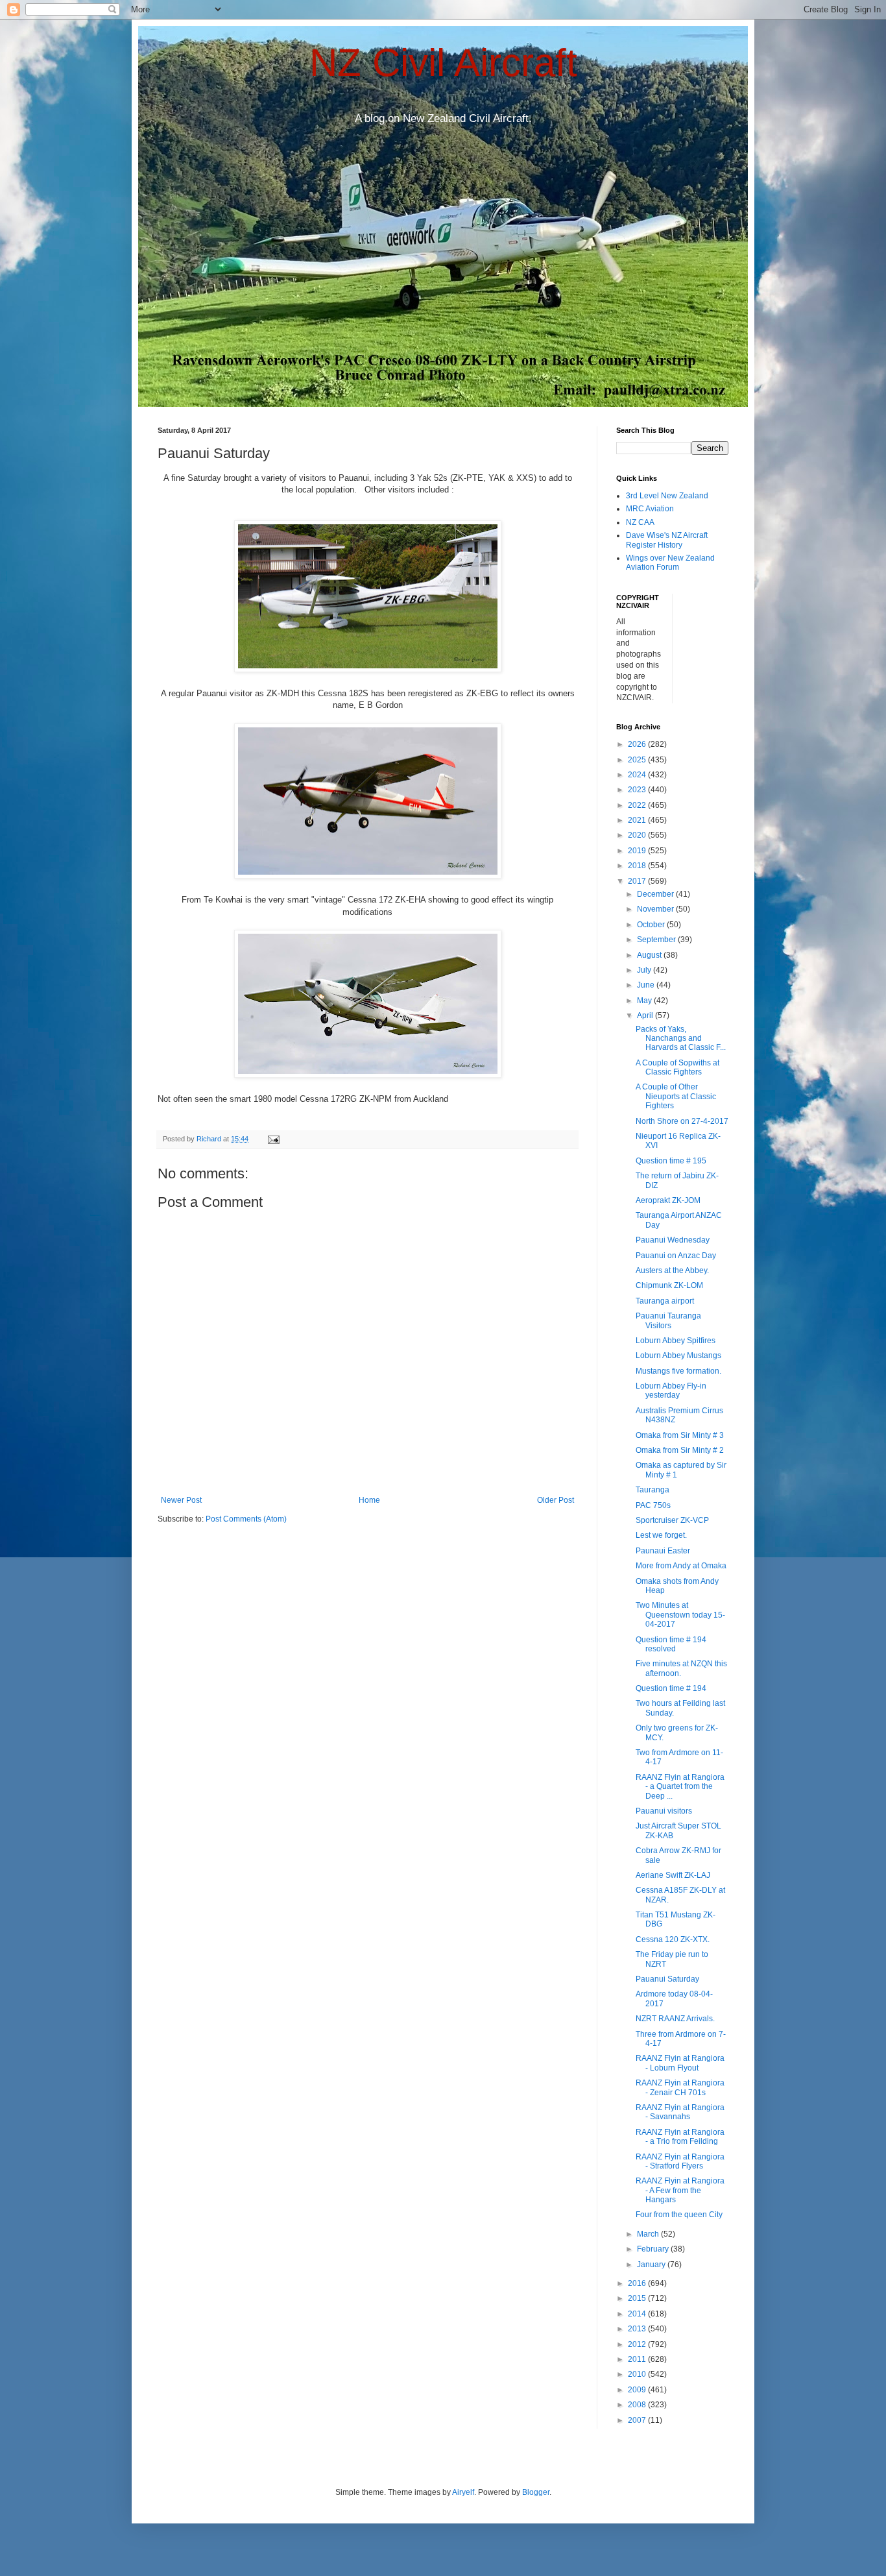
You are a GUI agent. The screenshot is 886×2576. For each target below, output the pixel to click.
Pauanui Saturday (667, 1979)
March (649, 2234)
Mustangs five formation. (678, 1371)
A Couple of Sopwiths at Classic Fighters (677, 1067)
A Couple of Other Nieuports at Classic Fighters (676, 1096)
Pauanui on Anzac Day (676, 1256)
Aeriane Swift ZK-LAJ (673, 1875)
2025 (638, 760)
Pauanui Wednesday (673, 1240)
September (657, 940)
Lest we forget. (661, 1535)
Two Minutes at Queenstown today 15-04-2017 (680, 1615)
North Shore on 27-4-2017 (682, 1121)
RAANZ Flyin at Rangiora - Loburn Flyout (680, 2063)
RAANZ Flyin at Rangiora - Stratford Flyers (680, 2161)
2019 (638, 851)
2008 (638, 2405)
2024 (638, 775)
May (645, 1001)
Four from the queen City (679, 2215)
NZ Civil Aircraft (443, 63)
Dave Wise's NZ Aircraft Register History (667, 540)
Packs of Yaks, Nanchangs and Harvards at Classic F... (681, 1039)
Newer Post (181, 1500)
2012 (638, 2344)
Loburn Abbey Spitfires (676, 1341)
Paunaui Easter (663, 1551)
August (650, 955)
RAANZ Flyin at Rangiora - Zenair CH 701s (680, 2087)
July (645, 970)
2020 (638, 835)
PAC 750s (653, 1505)
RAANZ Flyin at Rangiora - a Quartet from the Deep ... (680, 1787)
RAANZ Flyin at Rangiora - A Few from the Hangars (680, 2190)
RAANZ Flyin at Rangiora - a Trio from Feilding (680, 2137)
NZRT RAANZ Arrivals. (675, 2019)
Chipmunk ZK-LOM (669, 1285)
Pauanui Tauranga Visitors (668, 1320)
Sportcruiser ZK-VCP (672, 1520)
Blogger (536, 2492)
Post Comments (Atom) (246, 1519)
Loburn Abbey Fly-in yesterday (671, 1391)
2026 (638, 744)
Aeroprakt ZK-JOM (668, 1200)
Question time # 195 (671, 1161)
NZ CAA (640, 522)
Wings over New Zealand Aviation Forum (670, 563)
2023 (638, 790)
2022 (638, 805)
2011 (638, 2359)
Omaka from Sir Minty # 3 (680, 1435)
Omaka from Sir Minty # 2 (680, 1450)
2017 (638, 881)
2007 (638, 2420)
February (654, 2249)
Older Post (556, 1500)
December (656, 894)
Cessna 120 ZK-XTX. (673, 1939)
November (656, 909)
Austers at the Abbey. (672, 1270)
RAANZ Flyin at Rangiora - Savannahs (680, 2112)
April (646, 1015)
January (652, 2265)
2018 (638, 866)
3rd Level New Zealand (667, 496)
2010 (638, 2374)
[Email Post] (273, 1139)
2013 (638, 2329)
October (652, 925)
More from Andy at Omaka (681, 1566)
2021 (638, 820)
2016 (638, 2283)
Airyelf (463, 2492)
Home (369, 1500)
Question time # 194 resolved (671, 1644)
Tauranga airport (665, 1301)
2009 (638, 2390)
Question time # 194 (671, 1688)
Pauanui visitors (664, 1811)
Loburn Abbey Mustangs (678, 1355)
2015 (638, 2298)
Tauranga (653, 1490)
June (647, 985)
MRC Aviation (650, 509)
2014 (638, 2314)
